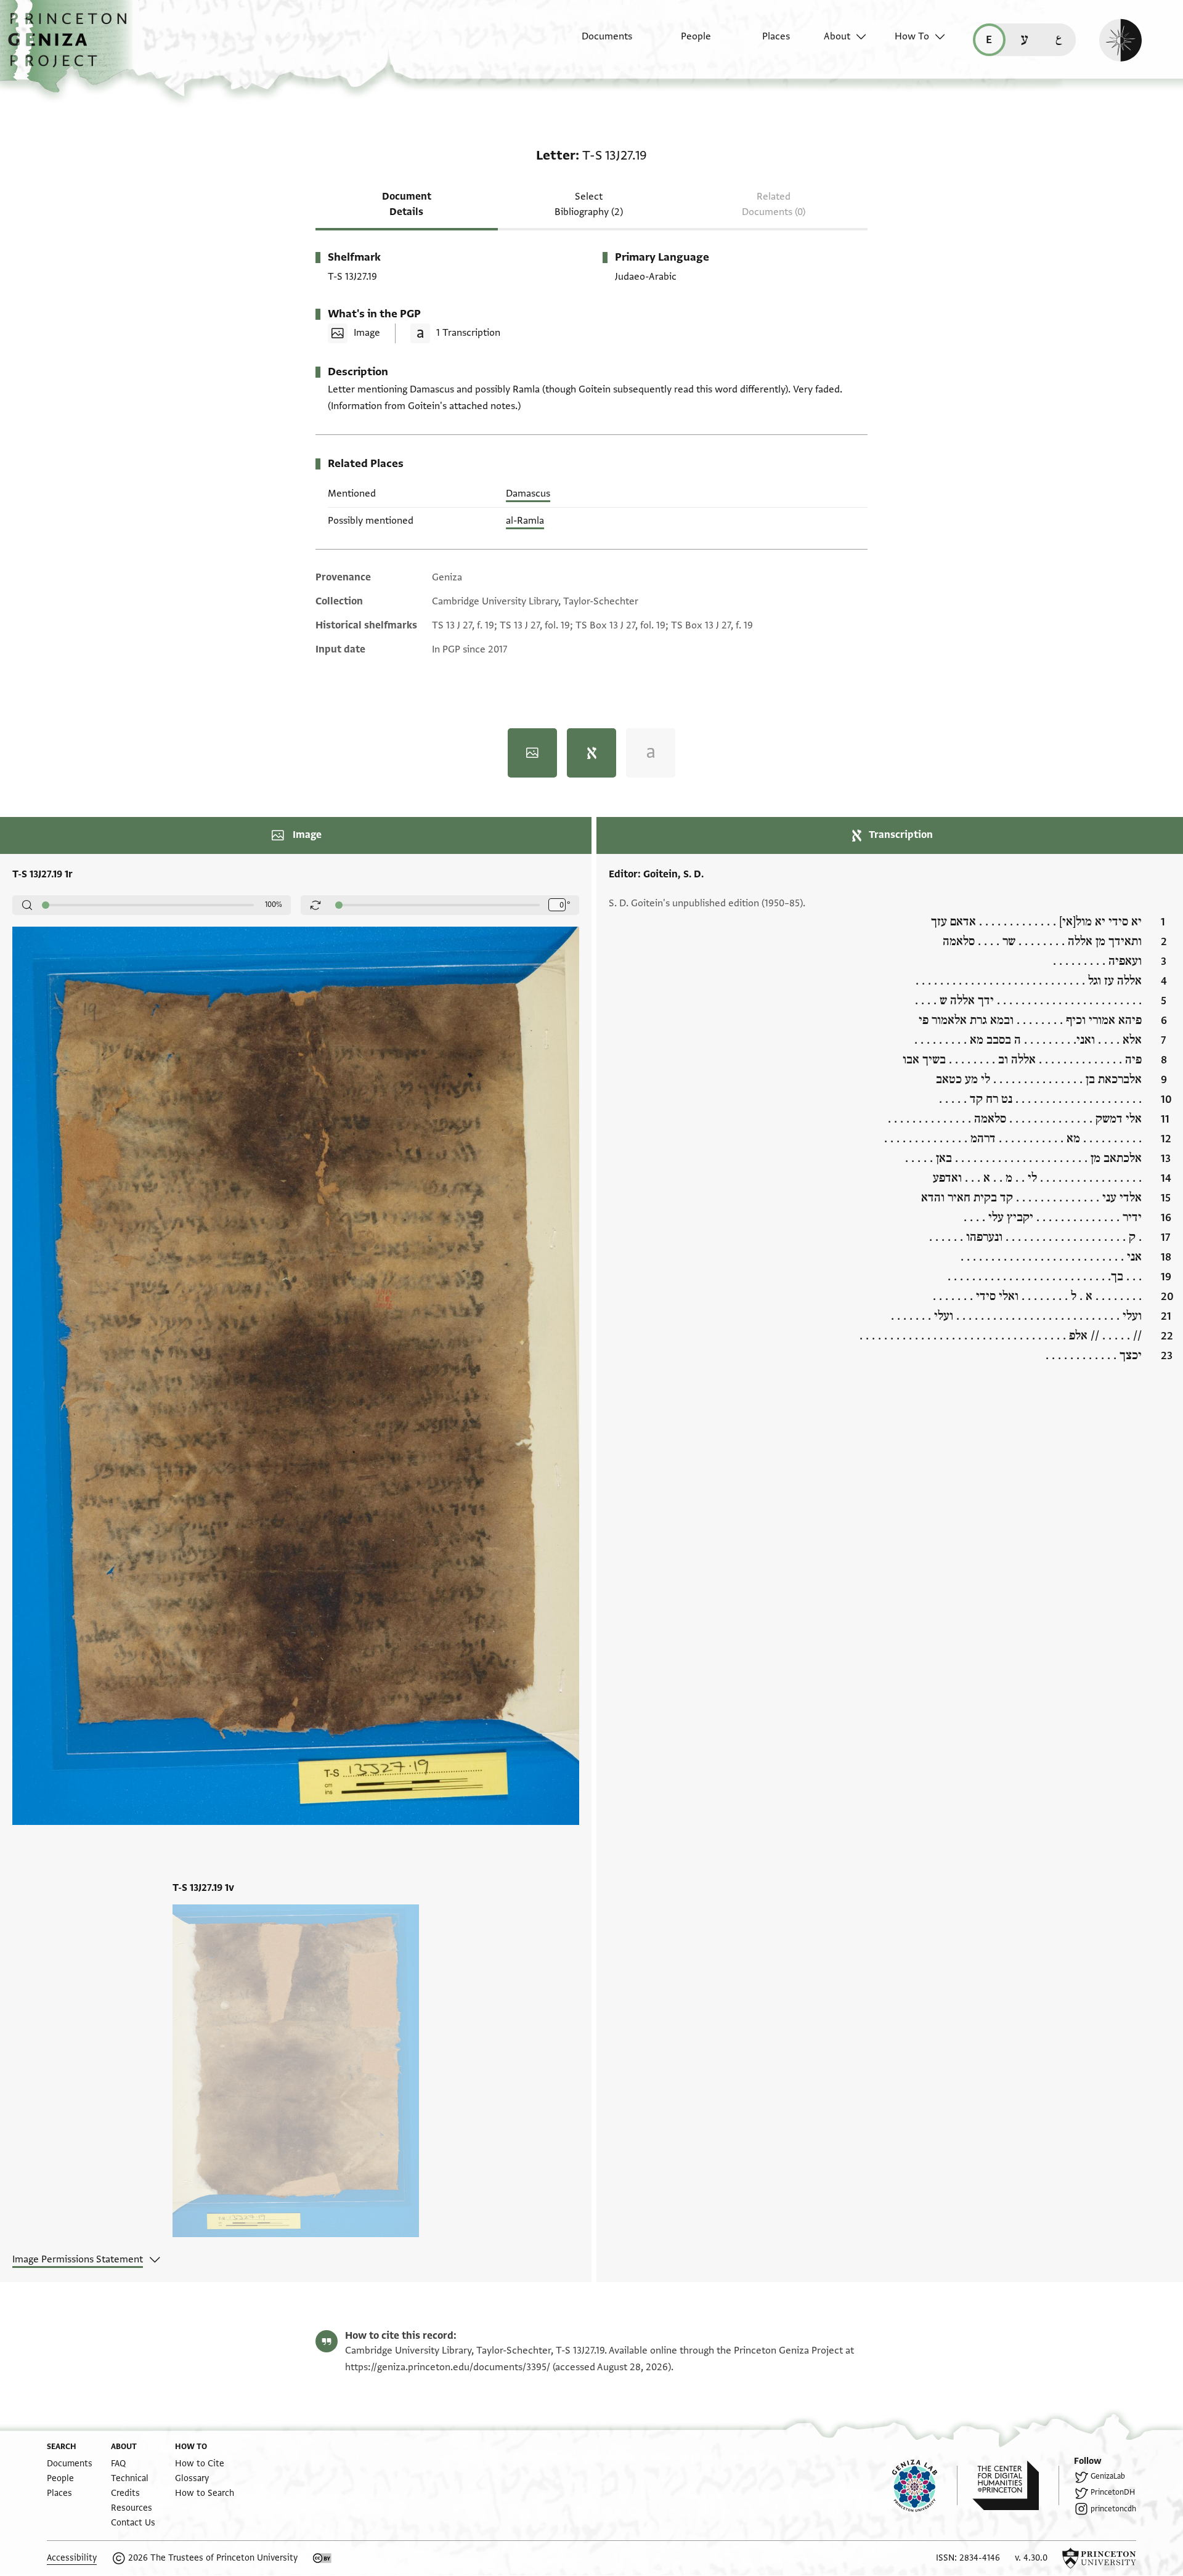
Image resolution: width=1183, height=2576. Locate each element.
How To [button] (912, 36)
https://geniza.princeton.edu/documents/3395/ (448, 2367)
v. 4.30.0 (1031, 2558)
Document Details (407, 204)
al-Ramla (525, 521)
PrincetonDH (1113, 2492)
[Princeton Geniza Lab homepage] (925, 2485)
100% (274, 904)
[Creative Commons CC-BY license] (322, 2558)
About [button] (837, 36)
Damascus (528, 494)
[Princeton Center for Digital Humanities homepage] (1016, 2485)
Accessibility (72, 2558)
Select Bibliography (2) (589, 204)
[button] (72, 46)
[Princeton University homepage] (1099, 2558)
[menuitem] (596, 43)
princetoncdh (1113, 2509)
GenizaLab (1108, 2476)
